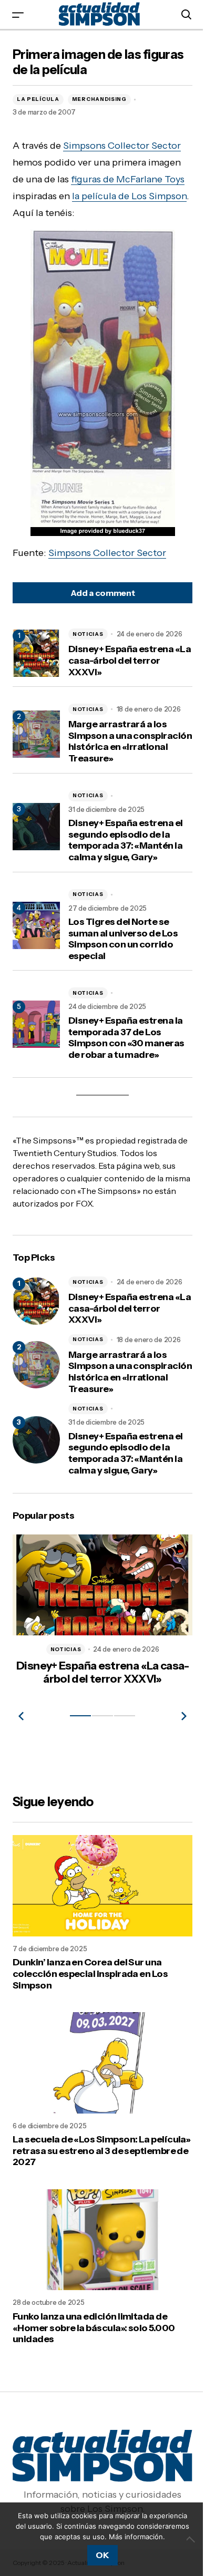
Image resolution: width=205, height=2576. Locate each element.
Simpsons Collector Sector (122, 146)
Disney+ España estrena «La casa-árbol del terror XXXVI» (123, 661)
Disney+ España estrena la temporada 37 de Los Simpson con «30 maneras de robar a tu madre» (126, 1038)
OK (99, 2555)
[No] (184, 2534)
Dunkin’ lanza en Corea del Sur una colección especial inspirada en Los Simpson (90, 1979)
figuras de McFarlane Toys (128, 179)
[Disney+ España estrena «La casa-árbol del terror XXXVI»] (36, 1301)
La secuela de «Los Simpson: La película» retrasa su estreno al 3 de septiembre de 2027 (88, 2151)
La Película (38, 99)
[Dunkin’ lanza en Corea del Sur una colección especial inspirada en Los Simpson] (99, 1892)
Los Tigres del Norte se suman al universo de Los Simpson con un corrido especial (123, 939)
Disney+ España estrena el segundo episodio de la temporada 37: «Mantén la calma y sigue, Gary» (126, 840)
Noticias (88, 634)
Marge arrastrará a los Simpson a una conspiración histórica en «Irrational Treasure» (125, 741)
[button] (18, 14)
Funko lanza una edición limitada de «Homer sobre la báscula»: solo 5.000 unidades (94, 2323)
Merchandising (99, 99)
